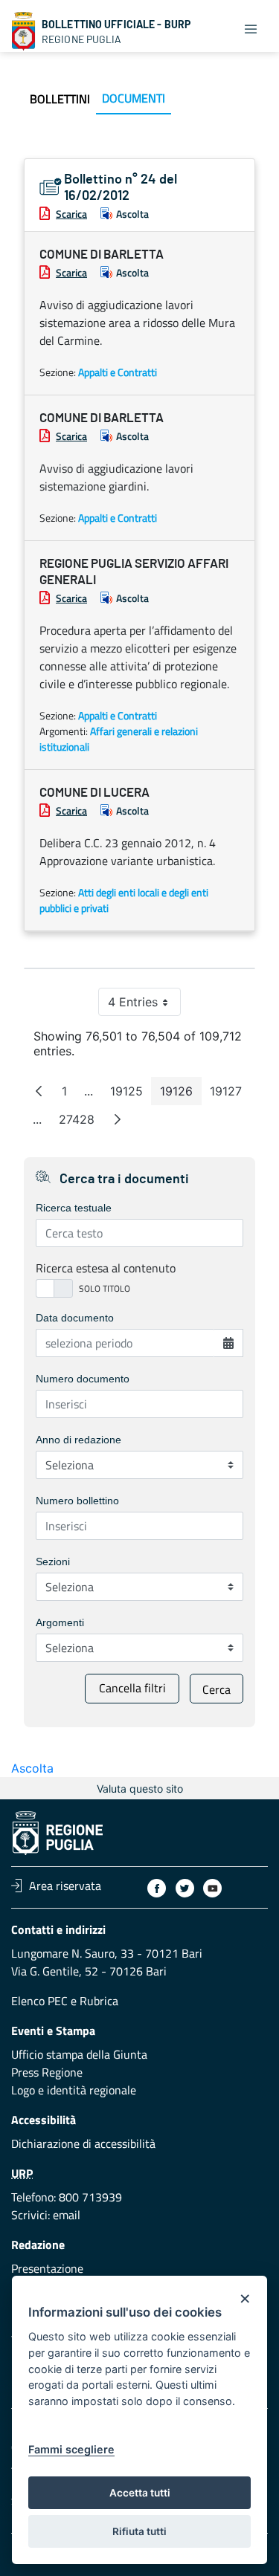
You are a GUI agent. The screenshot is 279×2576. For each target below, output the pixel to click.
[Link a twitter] (185, 1888)
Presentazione (47, 2268)
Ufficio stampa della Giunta (79, 2054)
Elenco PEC (39, 2001)
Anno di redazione (78, 1440)
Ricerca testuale (74, 1208)
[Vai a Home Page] (24, 31)
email (67, 2215)
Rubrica (99, 2001)
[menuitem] (60, 99)
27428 (81, 1123)
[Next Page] (118, 1119)
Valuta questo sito (140, 1789)
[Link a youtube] (212, 1888)
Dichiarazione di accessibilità (83, 2143)
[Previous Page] (39, 1091)
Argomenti (60, 1622)
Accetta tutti (140, 2493)
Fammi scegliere (71, 2449)
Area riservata (65, 1886)
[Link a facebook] (157, 1888)
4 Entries (144, 1005)
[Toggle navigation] (251, 28)
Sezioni (53, 1562)
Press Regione (47, 2072)
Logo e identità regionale (74, 2090)
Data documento (75, 1318)
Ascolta (132, 214)
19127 (230, 1094)
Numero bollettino (77, 1501)
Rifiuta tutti (139, 2531)
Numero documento (83, 1379)
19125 (131, 1094)
